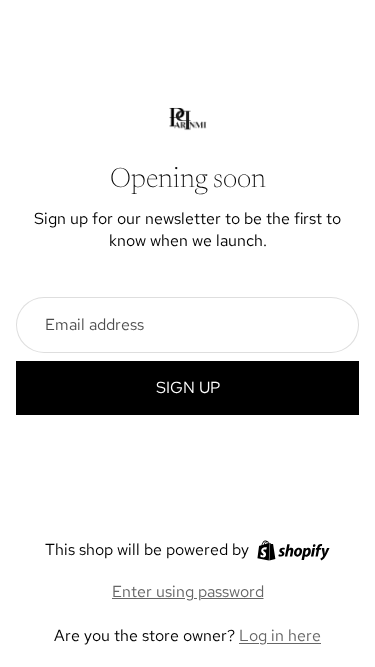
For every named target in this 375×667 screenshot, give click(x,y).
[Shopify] (293, 550)
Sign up (188, 387)
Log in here (280, 635)
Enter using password (188, 591)
